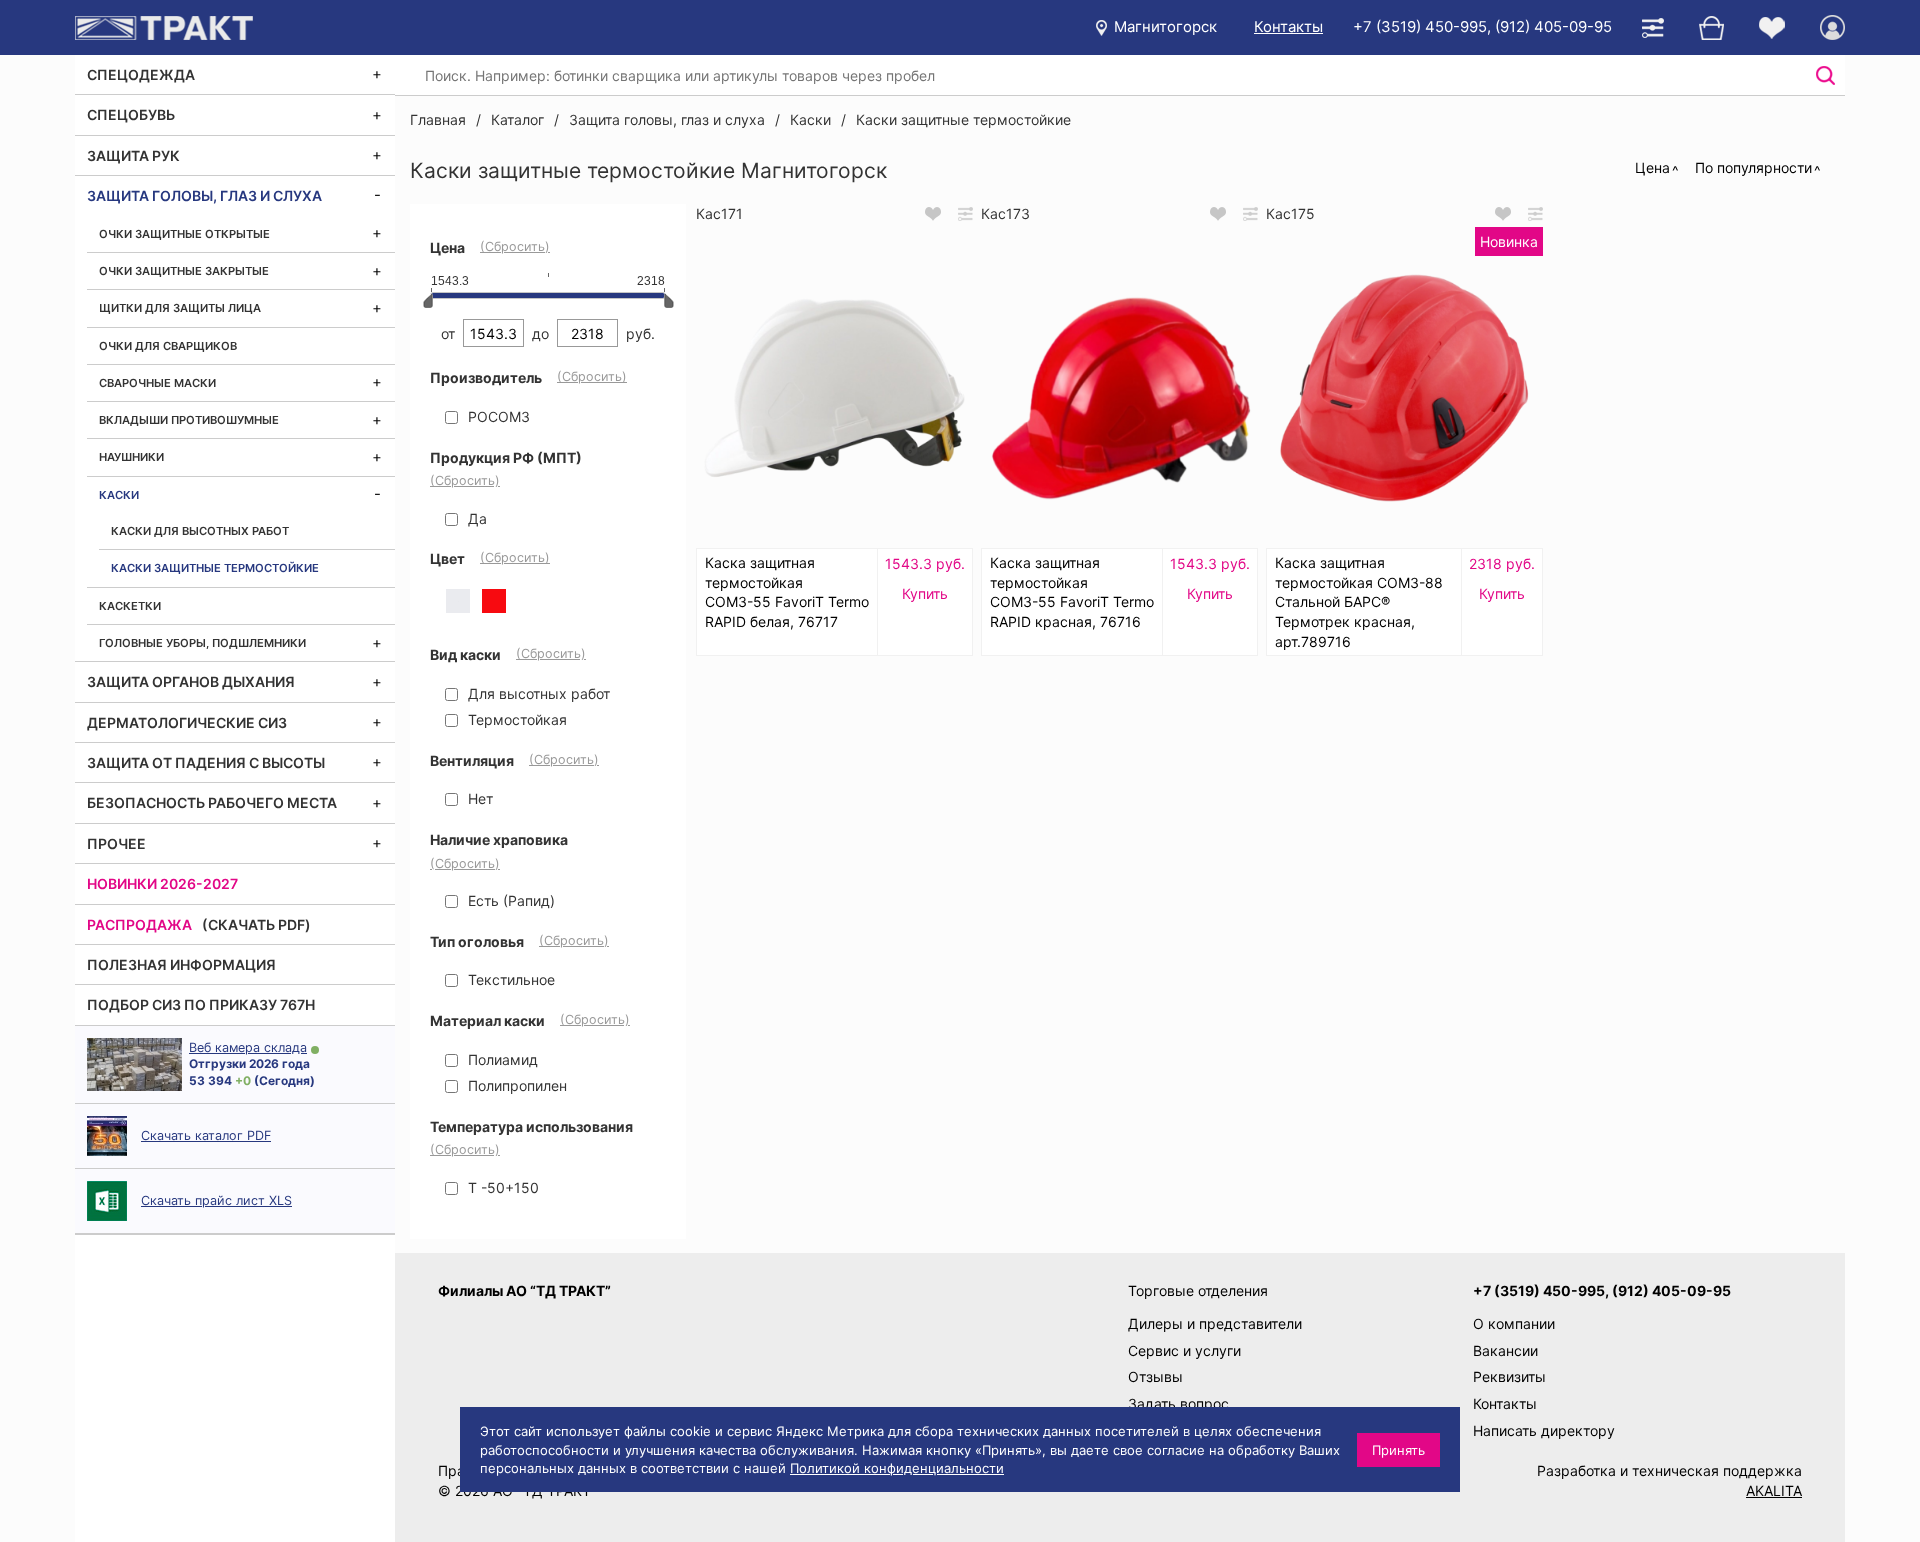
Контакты (1288, 26)
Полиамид (501, 1059)
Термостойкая (515, 719)
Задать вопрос (1178, 1403)
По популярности (1753, 167)
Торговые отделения (1198, 1290)
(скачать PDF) (256, 924)
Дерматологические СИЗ (187, 722)
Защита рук (133, 155)
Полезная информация (181, 964)
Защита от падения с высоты (206, 762)
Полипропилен (515, 1085)
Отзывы (1155, 1376)
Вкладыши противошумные (189, 420)
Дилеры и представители (1215, 1323)
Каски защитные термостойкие (215, 568)
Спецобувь (131, 114)
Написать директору (1544, 1430)
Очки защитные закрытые (184, 271)
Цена (1652, 167)
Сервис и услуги (1184, 1350)
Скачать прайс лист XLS (216, 1200)
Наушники (131, 457)
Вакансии (1505, 1350)
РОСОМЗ (497, 416)
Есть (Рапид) (509, 900)
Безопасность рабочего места (212, 802)
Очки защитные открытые (184, 234)
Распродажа (139, 924)
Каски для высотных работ (200, 531)
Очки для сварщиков (168, 346)
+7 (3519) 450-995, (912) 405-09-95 (1482, 26)
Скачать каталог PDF (206, 1135)
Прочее (116, 843)
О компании (1514, 1323)
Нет (478, 798)
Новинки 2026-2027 (162, 883)
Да (475, 518)
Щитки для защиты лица (180, 308)
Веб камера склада (248, 1047)
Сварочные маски (157, 383)
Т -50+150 (501, 1187)
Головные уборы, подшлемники (202, 643)
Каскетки (130, 606)
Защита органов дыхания (191, 681)
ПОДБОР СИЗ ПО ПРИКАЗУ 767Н (201, 1004)
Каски (119, 495)
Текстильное (509, 979)
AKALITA (1774, 1490)
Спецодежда (141, 74)
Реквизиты (1509, 1376)
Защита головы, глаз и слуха (204, 195)
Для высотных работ (537, 693)
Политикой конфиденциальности (897, 1468)
